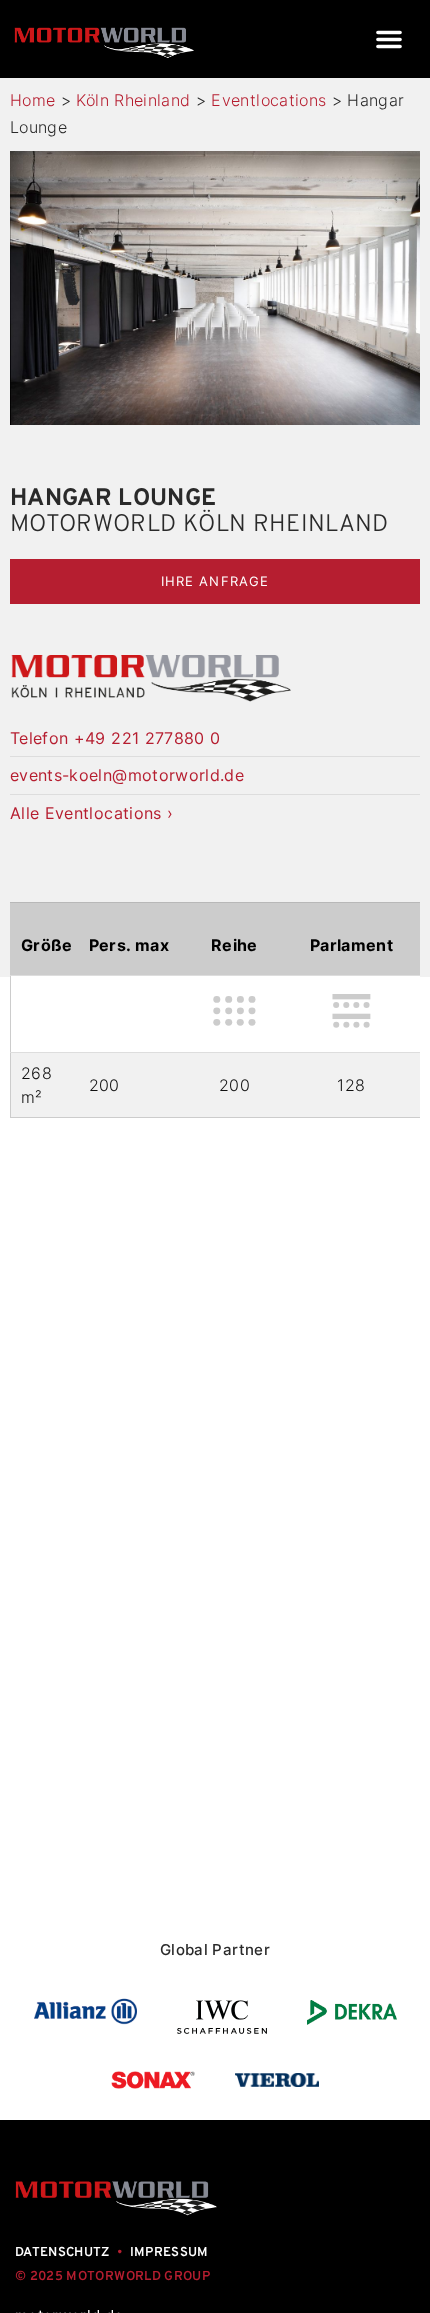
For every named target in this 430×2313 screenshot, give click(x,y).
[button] (389, 39)
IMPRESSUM (169, 2253)
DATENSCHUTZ (62, 2253)
